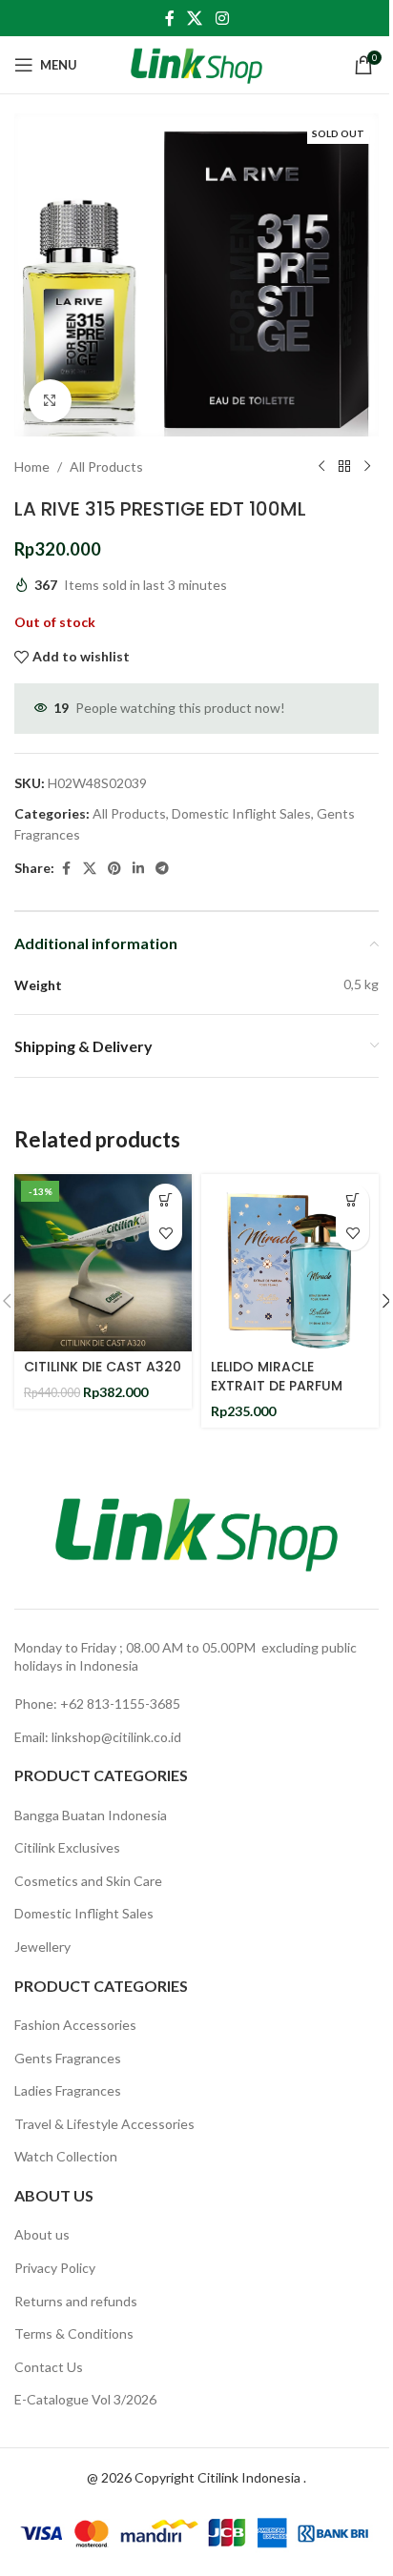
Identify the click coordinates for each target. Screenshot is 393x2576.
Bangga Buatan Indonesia (91, 1815)
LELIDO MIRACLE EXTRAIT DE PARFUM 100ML (277, 1385)
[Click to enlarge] (50, 401)
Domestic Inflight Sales (241, 813)
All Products (106, 467)
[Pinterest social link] (114, 869)
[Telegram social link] (162, 869)
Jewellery (42, 1947)
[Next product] (367, 467)
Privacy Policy (55, 2268)
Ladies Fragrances (68, 2090)
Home (32, 467)
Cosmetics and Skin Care (88, 1881)
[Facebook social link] (170, 18)
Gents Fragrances (68, 2058)
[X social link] (195, 18)
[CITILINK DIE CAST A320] (103, 1263)
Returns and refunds (76, 2301)
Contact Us (49, 2367)
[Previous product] (321, 467)
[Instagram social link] (222, 18)
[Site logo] (197, 63)
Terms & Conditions (74, 2333)
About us (42, 2234)
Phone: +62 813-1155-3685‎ (97, 1704)
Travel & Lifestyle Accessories (104, 2124)
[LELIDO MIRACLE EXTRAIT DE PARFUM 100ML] (290, 1263)
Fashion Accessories (75, 2025)
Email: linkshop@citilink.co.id (98, 1737)
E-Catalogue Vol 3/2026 (85, 2399)
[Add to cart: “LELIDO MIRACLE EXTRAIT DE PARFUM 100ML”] (352, 1200)
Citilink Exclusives (67, 1847)
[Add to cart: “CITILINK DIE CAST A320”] (165, 1200)
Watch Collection (66, 2156)
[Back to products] (344, 467)
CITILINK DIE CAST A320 (103, 1367)
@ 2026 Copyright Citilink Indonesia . (196, 2477)
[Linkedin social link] (138, 869)
